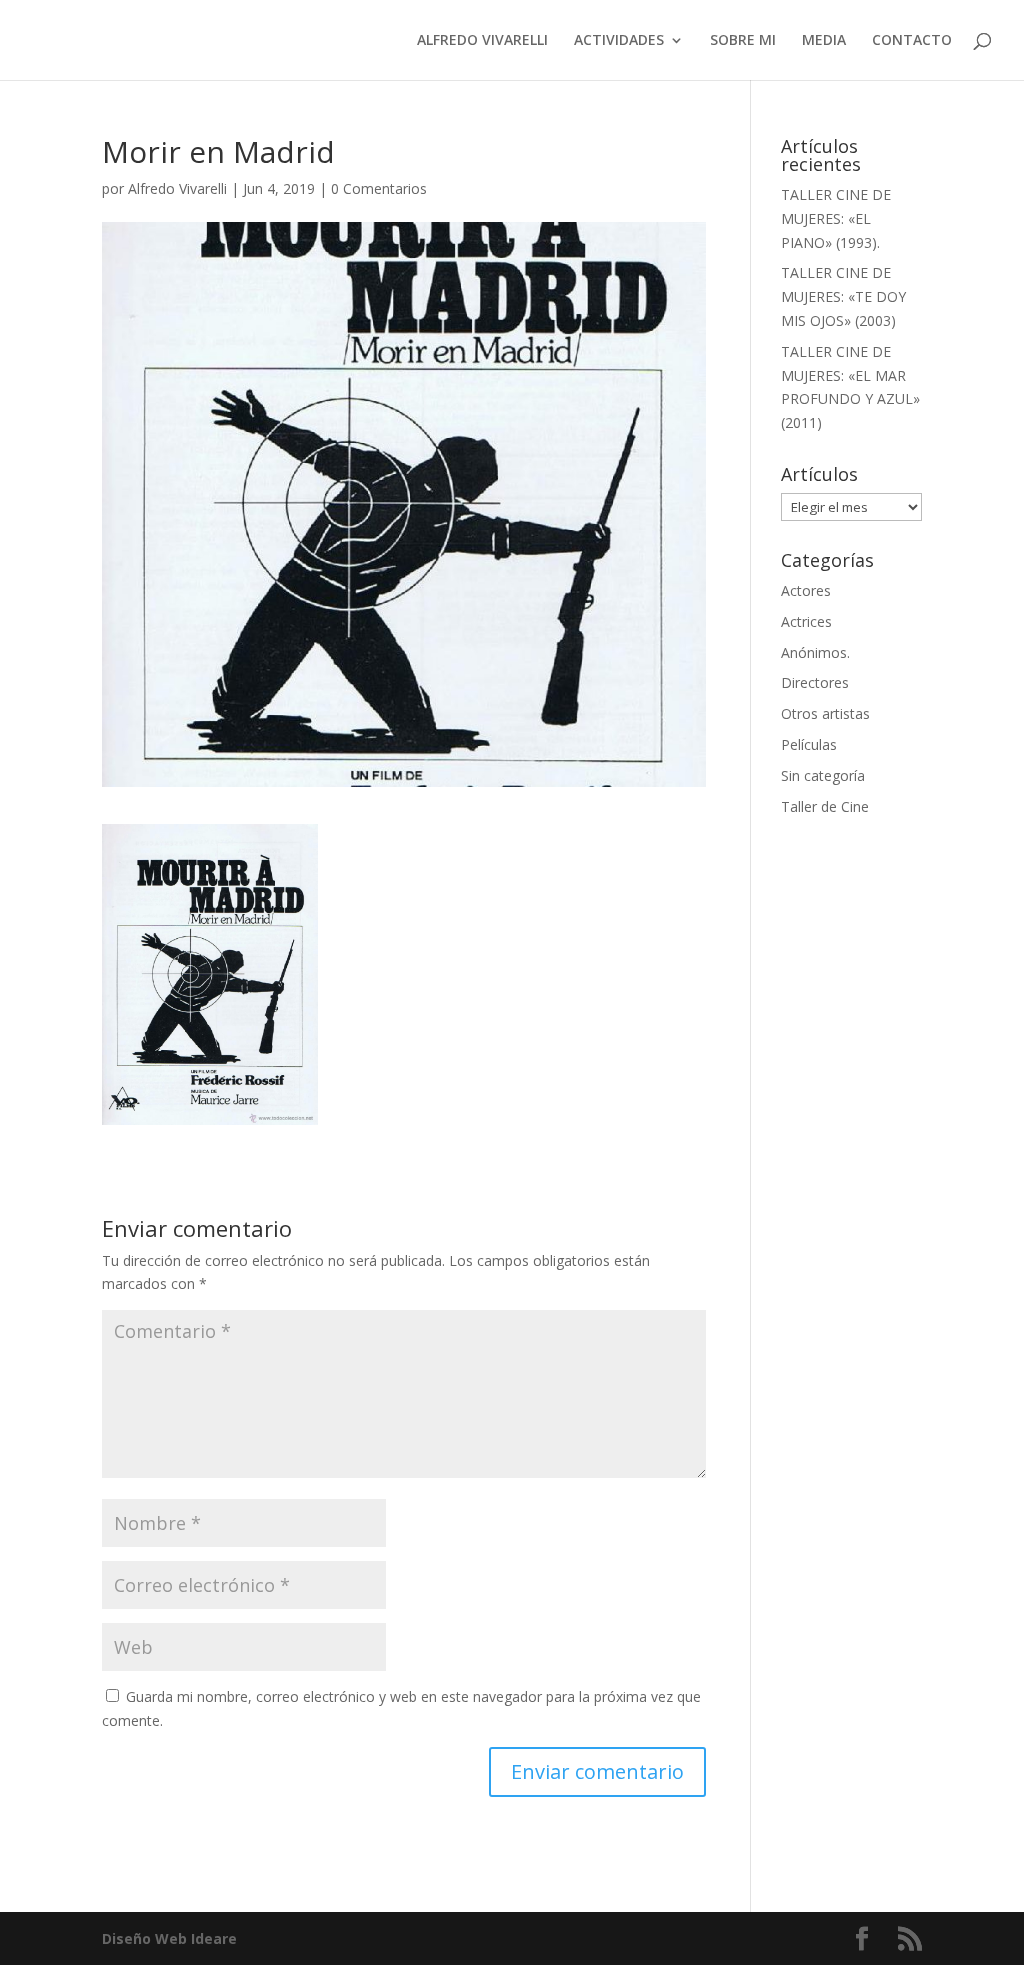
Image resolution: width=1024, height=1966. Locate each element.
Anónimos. (815, 652)
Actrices (806, 621)
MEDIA (824, 41)
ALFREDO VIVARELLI (482, 41)
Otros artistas (825, 713)
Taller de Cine (825, 806)
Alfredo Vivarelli (177, 188)
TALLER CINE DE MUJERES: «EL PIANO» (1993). (836, 218)
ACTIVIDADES (619, 41)
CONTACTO (912, 41)
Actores (806, 590)
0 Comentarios (379, 188)
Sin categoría (823, 775)
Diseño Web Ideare (169, 1938)
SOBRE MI (743, 41)
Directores (815, 682)
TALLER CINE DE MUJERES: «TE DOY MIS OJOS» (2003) (843, 296)
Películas (809, 744)
